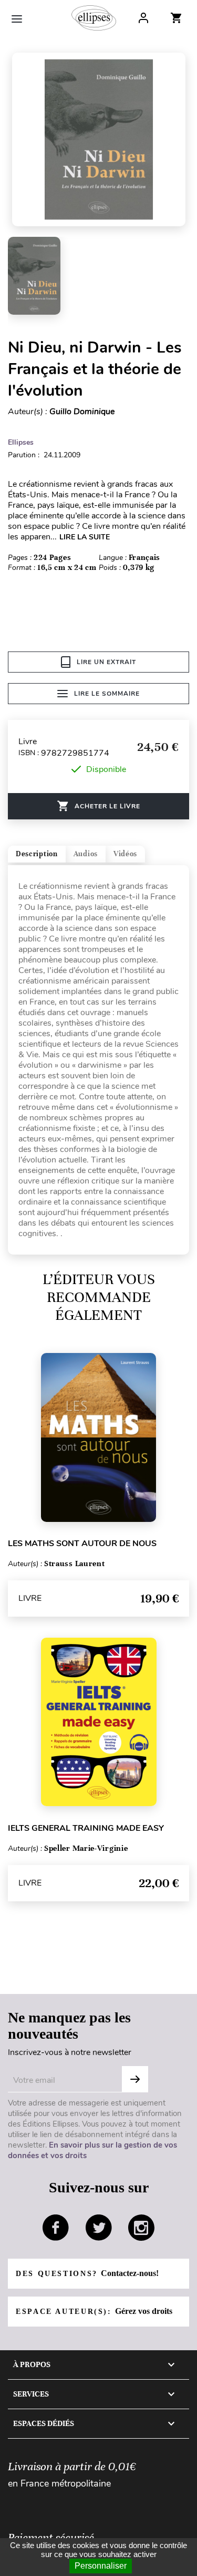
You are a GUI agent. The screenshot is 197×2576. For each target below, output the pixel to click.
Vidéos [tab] (125, 854)
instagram (141, 2228)
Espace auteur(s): (94, 2311)
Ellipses (21, 442)
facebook (56, 2228)
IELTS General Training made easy (86, 1828)
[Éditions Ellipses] (94, 18)
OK (135, 2079)
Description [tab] (37, 854)
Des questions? (87, 2273)
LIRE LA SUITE (85, 537)
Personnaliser (101, 2566)
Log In (143, 18)
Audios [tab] (86, 854)
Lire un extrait (106, 662)
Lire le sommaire (107, 694)
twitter (99, 2228)
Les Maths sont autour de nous (82, 1543)
